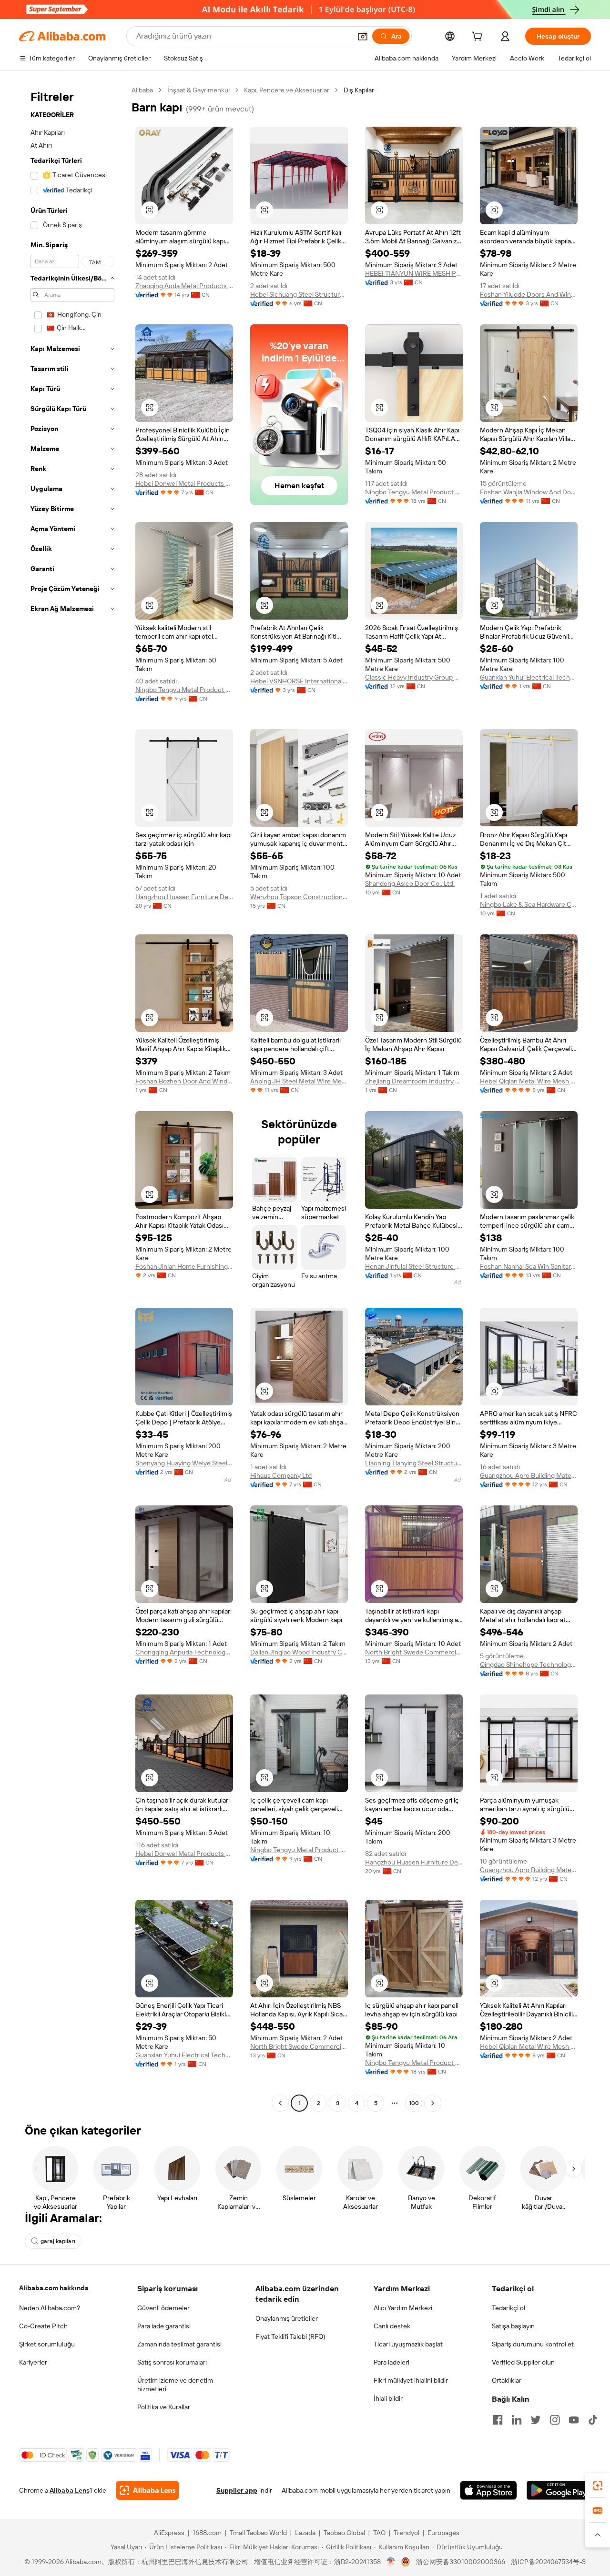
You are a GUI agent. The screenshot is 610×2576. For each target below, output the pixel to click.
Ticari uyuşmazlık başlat (408, 2344)
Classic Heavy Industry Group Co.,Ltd (414, 677)
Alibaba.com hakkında (54, 2288)
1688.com (207, 2533)
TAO (379, 2533)
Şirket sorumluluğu (47, 2344)
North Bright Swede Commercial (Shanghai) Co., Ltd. (414, 1652)
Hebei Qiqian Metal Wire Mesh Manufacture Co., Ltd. (529, 1081)
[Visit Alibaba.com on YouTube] (574, 2420)
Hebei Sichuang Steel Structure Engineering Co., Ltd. (299, 294)
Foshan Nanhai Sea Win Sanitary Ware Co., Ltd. (529, 1266)
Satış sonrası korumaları (172, 2362)
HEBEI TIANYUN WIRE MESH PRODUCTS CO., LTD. (414, 273)
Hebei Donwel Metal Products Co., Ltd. (184, 483)
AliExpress (169, 2533)
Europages (443, 2533)
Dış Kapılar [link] (359, 90)
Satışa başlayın (513, 2326)
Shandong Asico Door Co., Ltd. (410, 883)
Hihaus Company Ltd (281, 1475)
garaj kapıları (58, 2241)
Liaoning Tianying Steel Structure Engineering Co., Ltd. (414, 1463)
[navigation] (72, 1098)
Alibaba (142, 90)
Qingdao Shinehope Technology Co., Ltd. (529, 1664)
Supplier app (237, 2490)
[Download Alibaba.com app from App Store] (488, 2490)
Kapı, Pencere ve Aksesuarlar (287, 90)
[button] (363, 36)
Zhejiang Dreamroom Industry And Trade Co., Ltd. (414, 1081)
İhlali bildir (388, 2398)
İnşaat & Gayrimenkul (198, 90)
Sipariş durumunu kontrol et (533, 2344)
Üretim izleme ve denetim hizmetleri (175, 2385)
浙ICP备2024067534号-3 (548, 2562)
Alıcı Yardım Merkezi (403, 2308)
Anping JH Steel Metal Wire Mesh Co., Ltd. (299, 1081)
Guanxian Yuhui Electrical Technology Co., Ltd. (529, 677)
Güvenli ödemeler (163, 2308)
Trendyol (407, 2533)
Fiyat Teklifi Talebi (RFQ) (290, 2336)
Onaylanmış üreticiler (287, 2318)
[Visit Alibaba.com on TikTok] (593, 2420)
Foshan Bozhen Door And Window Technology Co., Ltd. (184, 1081)
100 (414, 2103)
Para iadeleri (391, 2362)
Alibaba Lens (70, 2490)
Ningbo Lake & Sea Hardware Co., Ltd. (529, 904)
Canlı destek (392, 2326)
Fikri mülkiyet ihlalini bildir (411, 2380)
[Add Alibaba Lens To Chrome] (147, 2490)
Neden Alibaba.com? (50, 2308)
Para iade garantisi (164, 2326)
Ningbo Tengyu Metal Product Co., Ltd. (414, 492)
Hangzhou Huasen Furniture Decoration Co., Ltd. (184, 897)
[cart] (479, 38)
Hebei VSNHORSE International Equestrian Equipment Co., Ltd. (299, 681)
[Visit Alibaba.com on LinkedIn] (517, 2420)
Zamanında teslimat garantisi (179, 2344)
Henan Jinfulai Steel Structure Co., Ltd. (414, 1266)
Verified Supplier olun (523, 2362)
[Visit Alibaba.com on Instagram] (555, 2420)
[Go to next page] (433, 2103)
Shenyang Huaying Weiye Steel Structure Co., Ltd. (184, 1463)
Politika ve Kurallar (164, 2407)
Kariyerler (33, 2362)
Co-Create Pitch (43, 2326)
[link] (598, 2486)
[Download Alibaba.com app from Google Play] (559, 2490)
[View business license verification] (391, 2562)
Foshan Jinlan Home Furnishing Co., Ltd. (184, 1266)
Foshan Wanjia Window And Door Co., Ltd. (529, 492)
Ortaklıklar (507, 2380)
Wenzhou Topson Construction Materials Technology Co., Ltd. (299, 897)
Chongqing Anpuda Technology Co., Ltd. (184, 1652)
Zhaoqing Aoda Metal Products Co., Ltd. (184, 286)
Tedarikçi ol (508, 2308)
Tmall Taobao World (258, 2533)
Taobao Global (344, 2533)
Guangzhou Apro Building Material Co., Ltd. (529, 1475)
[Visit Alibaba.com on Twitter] (536, 2420)
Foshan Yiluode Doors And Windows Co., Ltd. (529, 294)
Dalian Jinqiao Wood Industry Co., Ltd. (299, 1652)
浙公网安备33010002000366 (461, 2562)
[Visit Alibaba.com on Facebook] (498, 2420)
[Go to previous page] (280, 2103)
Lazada (305, 2533)
